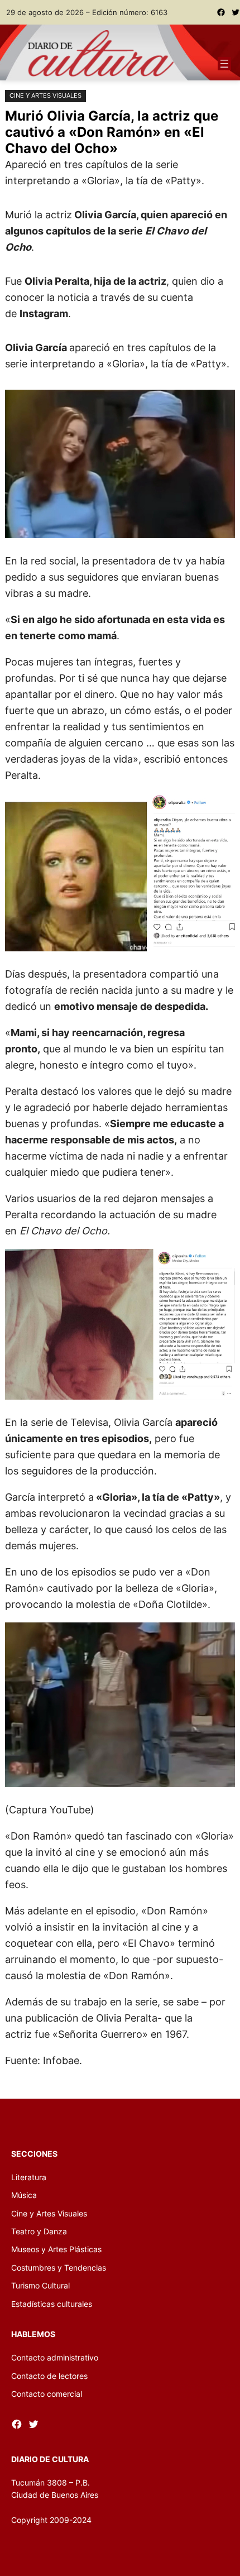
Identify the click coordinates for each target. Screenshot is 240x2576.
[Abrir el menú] (224, 64)
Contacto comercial (47, 2394)
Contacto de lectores (49, 2376)
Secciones (34, 2154)
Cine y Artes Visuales (45, 95)
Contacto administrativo (55, 2357)
